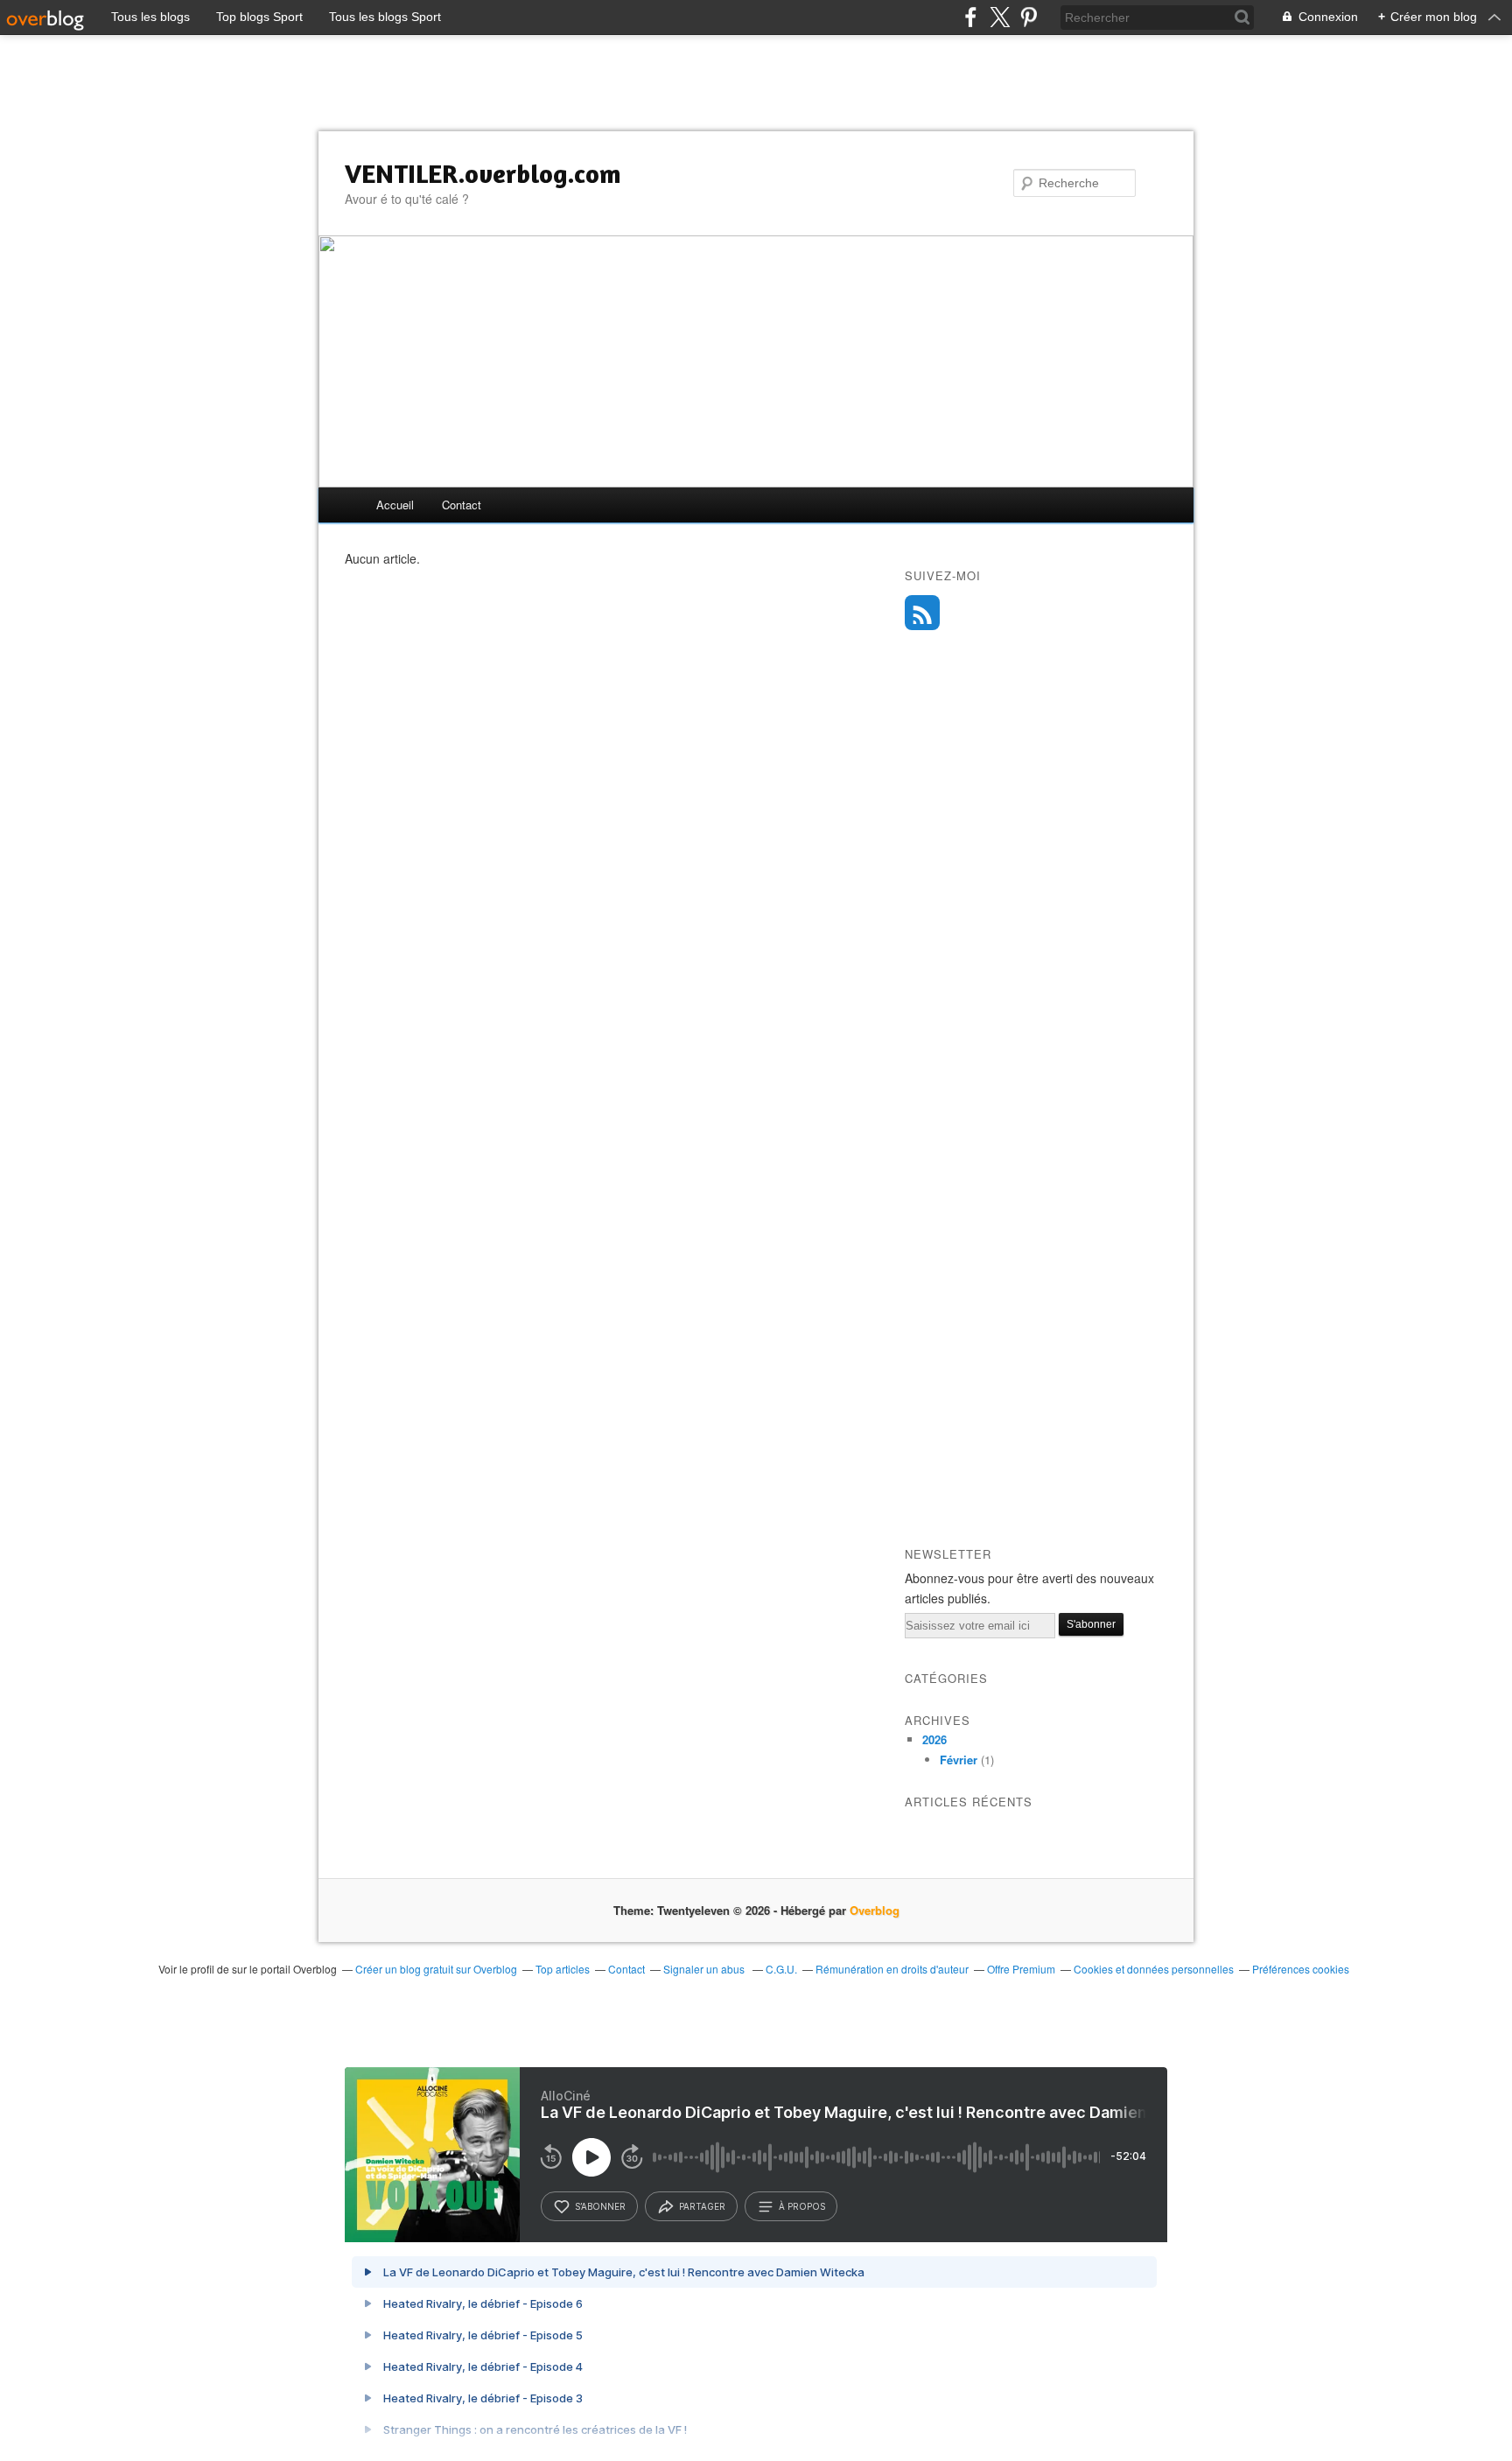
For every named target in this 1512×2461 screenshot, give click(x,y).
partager (702, 2206)
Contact (462, 505)
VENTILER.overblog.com (483, 173)
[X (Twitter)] (1000, 17)
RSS (922, 613)
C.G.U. (781, 1969)
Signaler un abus (705, 1969)
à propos (802, 2206)
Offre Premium (1021, 1969)
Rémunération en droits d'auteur (892, 1969)
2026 (934, 1739)
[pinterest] (1029, 17)
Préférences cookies (1301, 1969)
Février (959, 1760)
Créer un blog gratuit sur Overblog (436, 1969)
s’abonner (600, 2206)
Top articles (563, 1969)
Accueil (395, 505)
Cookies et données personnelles (1154, 1969)
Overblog (875, 1910)
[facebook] (971, 17)
